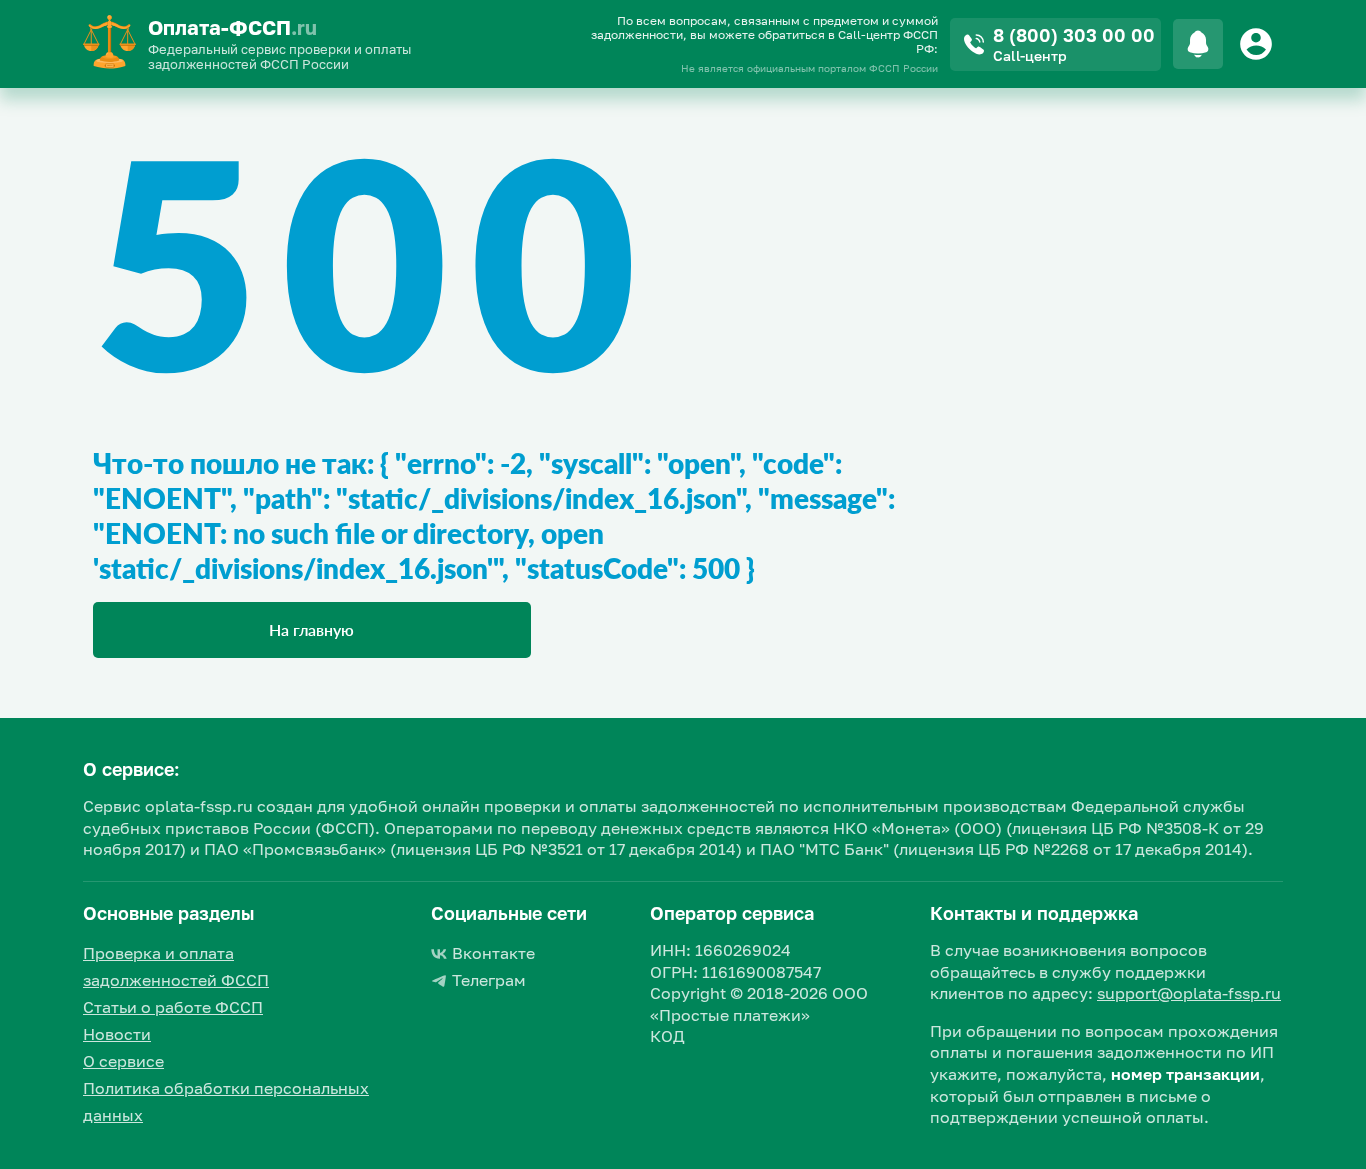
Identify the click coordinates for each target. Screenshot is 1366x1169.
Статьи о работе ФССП (173, 1007)
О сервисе (123, 1061)
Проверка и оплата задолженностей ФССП (176, 966)
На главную (311, 629)
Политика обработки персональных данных (226, 1101)
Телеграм (489, 980)
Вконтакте (493, 953)
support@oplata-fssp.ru (1189, 993)
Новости (117, 1034)
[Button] (1259, 44)
